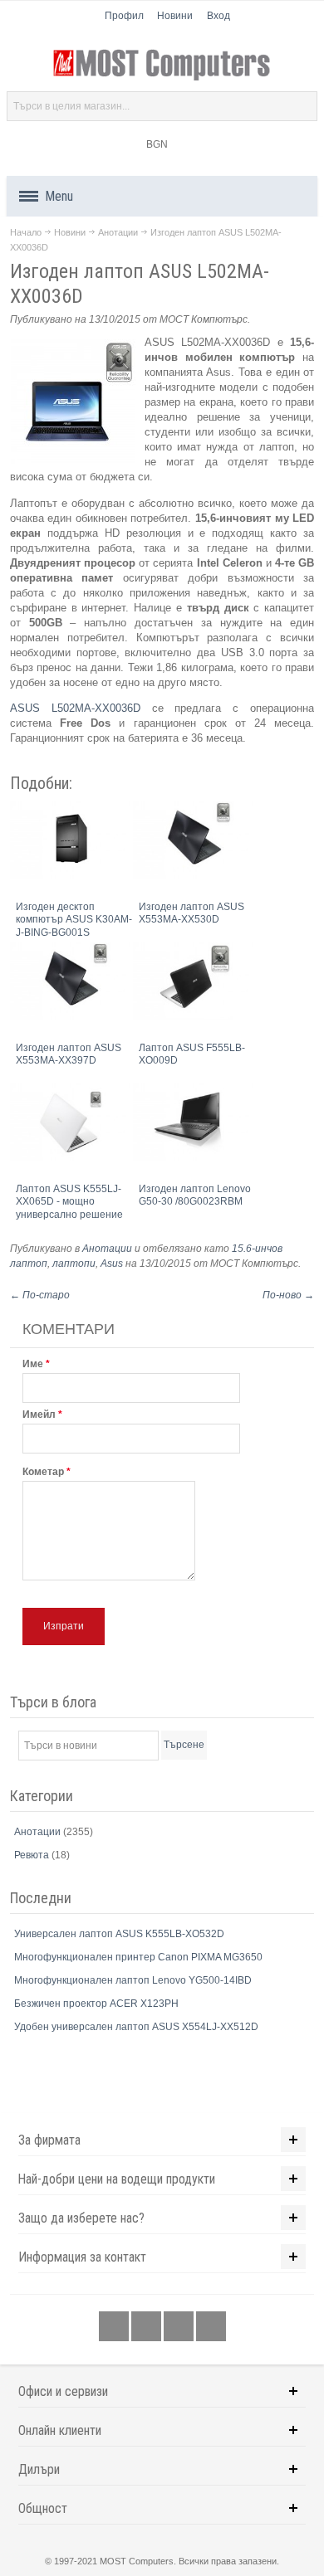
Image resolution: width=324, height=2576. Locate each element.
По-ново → (288, 1295)
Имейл (39, 1415)
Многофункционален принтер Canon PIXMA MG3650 (138, 1957)
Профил (124, 16)
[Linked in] (180, 2326)
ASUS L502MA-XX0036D (75, 708)
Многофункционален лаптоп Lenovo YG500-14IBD (133, 1980)
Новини (175, 16)
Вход (218, 16)
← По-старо (40, 1295)
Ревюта (33, 1855)
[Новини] (211, 2326)
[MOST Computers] (162, 65)
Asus (112, 1264)
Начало (26, 232)
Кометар (43, 1472)
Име (33, 1364)
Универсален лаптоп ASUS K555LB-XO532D (119, 1934)
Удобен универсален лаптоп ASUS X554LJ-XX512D (136, 2027)
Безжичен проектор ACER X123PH (96, 2004)
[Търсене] (302, 106)
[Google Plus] (147, 2326)
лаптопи (74, 1264)
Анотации (118, 232)
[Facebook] (115, 2326)
